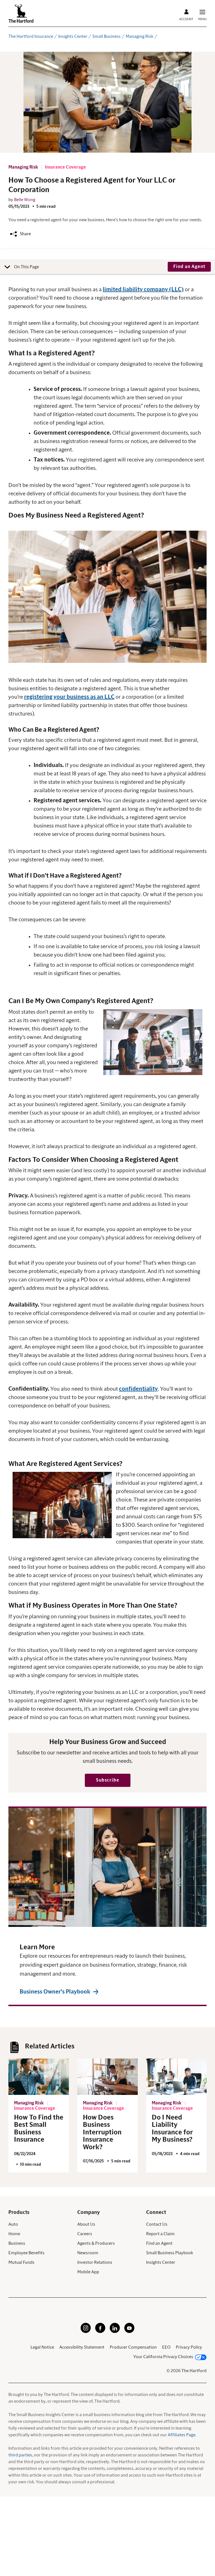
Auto (13, 2224)
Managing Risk (140, 36)
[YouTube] (129, 2332)
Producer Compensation (133, 2347)
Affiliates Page (182, 2435)
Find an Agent (159, 2243)
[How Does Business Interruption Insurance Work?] (107, 2077)
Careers (85, 2234)
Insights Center (73, 36)
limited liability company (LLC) (143, 290)
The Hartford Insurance (31, 36)
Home (14, 2234)
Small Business (107, 36)
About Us (86, 2224)
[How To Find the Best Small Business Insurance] (39, 2077)
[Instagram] (86, 2332)
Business (17, 2243)
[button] (189, 267)
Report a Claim (160, 2234)
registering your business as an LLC (69, 697)
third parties (20, 2455)
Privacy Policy (189, 2347)
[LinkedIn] (115, 2332)
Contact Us (157, 2224)
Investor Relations (95, 2262)
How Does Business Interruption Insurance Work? (102, 2132)
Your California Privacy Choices (163, 2357)
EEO (166, 2347)
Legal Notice (42, 2347)
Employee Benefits (26, 2253)
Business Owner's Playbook (55, 1992)
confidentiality (138, 1389)
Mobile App (88, 2272)
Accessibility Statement (82, 2347)
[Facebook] (100, 2332)
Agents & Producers (96, 2243)
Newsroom (88, 2253)
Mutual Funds (21, 2262)
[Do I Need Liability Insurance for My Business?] (176, 2077)
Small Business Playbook (170, 2253)
